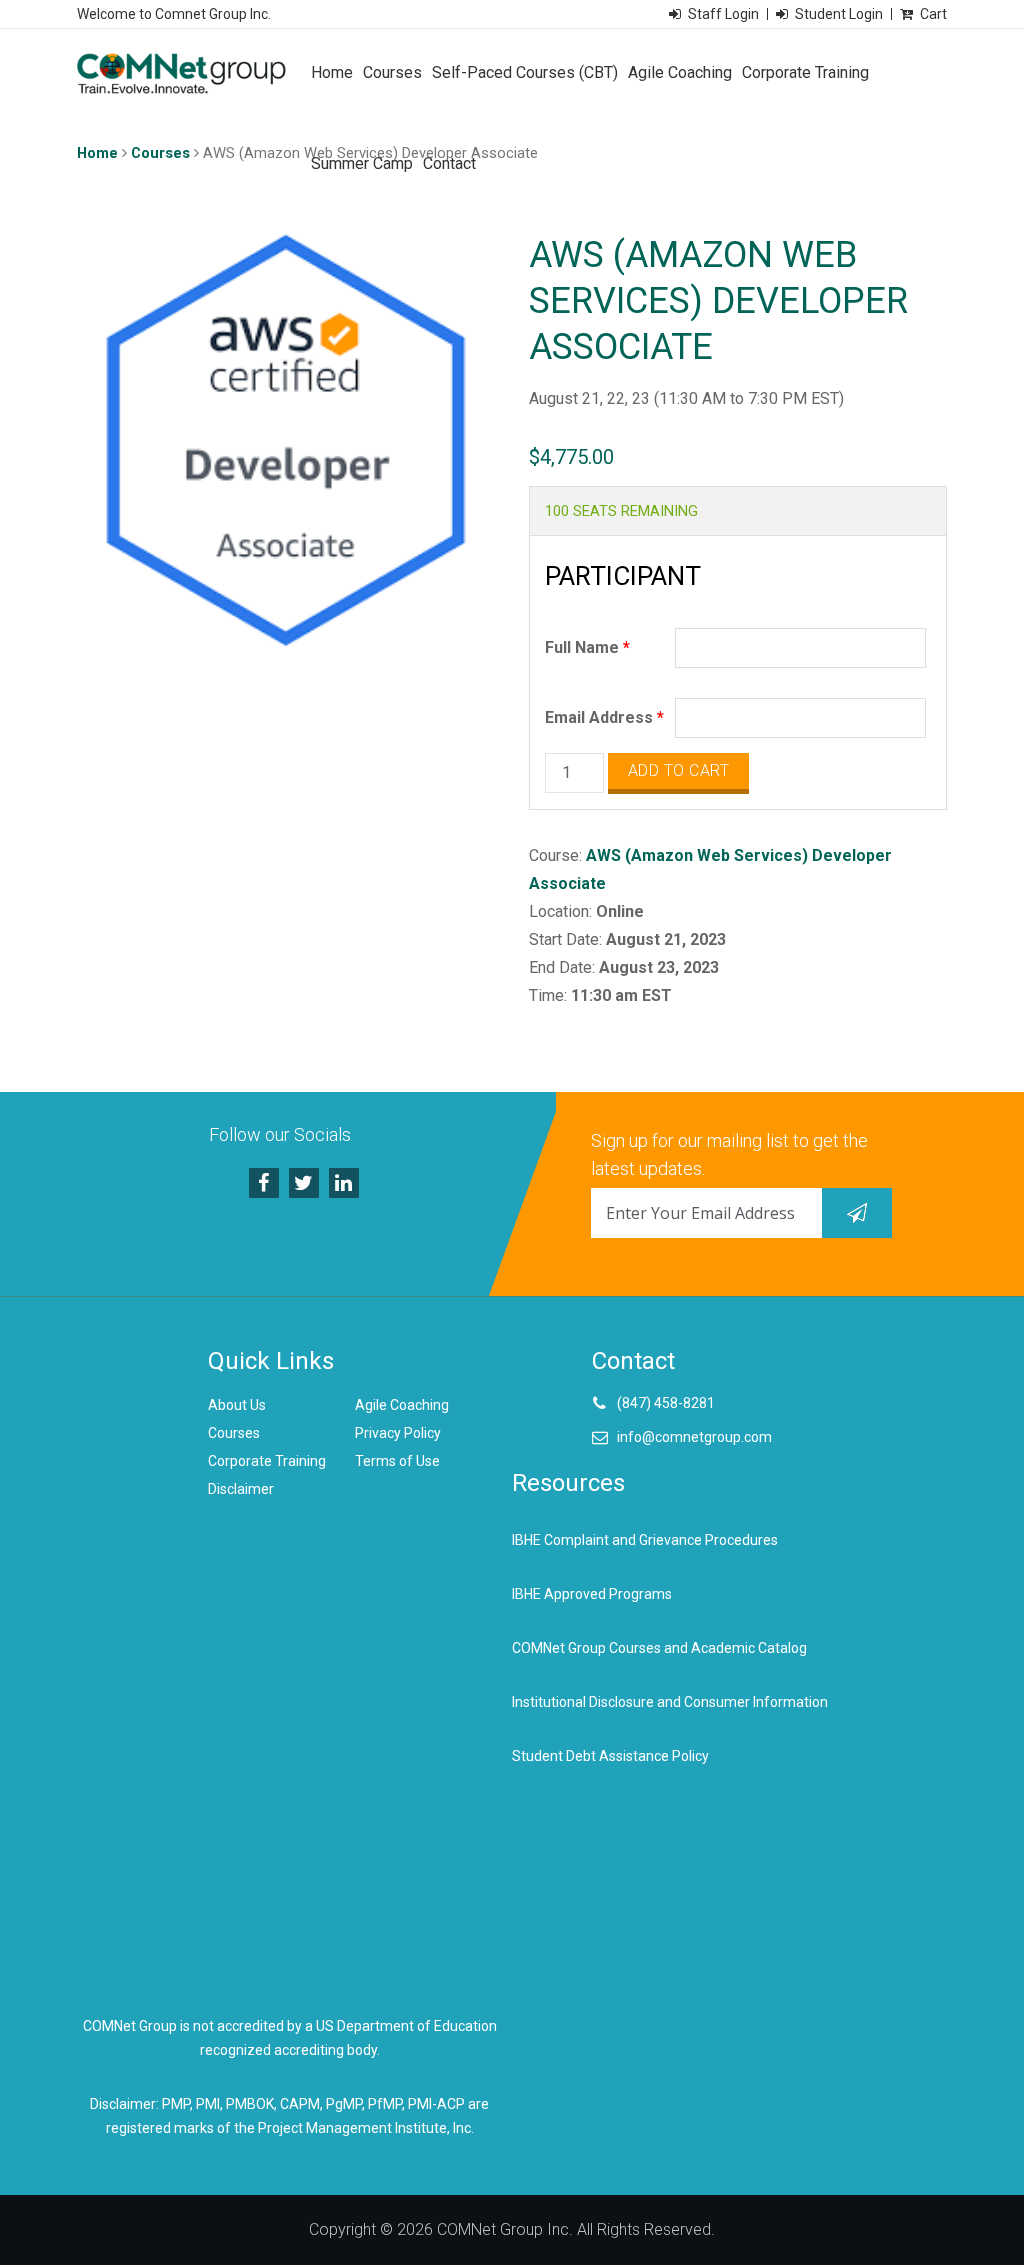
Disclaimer (241, 1489)
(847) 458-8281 (666, 1403)
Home (332, 72)
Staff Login (723, 14)
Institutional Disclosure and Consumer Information (670, 1702)
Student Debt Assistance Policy (610, 1756)
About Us (237, 1405)
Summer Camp (362, 163)
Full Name (587, 647)
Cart (933, 14)
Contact (449, 163)
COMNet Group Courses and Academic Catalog (659, 1648)
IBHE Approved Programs (592, 1594)
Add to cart (679, 770)
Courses (392, 72)
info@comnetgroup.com (694, 1437)
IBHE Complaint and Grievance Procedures (645, 1540)
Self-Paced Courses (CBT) (525, 72)
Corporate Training (805, 72)
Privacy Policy (398, 1433)
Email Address (604, 717)
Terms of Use (397, 1461)
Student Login (839, 14)
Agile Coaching (680, 72)
